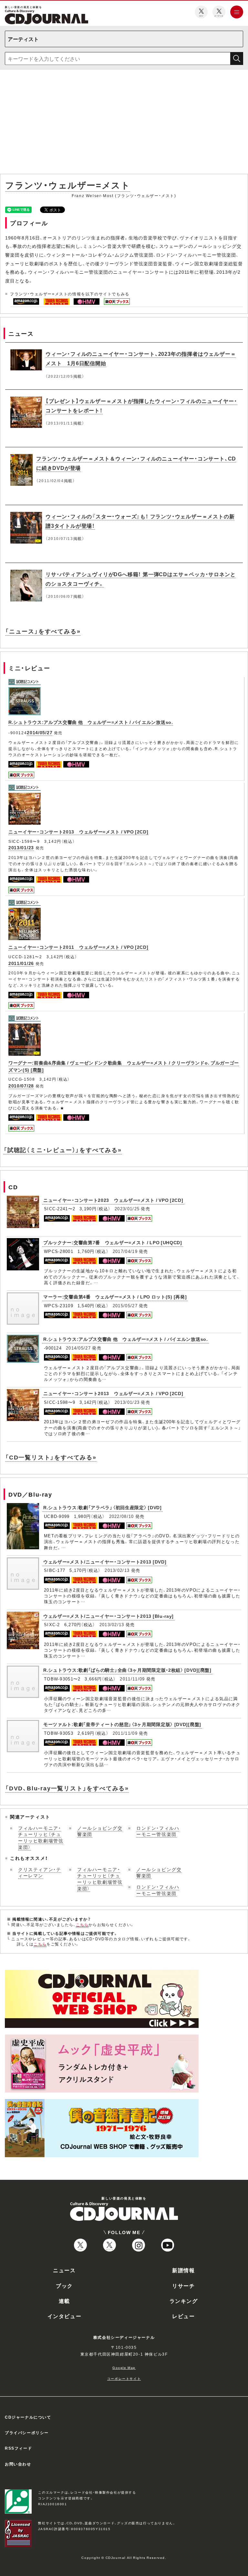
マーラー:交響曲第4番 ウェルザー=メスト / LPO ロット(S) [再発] (115, 1297)
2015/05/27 (125, 1305)
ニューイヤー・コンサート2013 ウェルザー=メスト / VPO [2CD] (78, 832)
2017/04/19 (125, 1251)
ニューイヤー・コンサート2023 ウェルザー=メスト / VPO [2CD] (113, 1200)
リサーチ (183, 2285)
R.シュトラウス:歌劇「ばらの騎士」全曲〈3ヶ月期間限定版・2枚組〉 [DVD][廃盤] (127, 1670)
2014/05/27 (40, 732)
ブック (64, 2285)
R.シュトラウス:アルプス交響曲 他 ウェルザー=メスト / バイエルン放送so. (91, 722)
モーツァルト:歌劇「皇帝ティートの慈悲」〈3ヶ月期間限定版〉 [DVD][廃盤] (122, 1724)
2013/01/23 (21, 847)
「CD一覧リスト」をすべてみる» (51, 1457)
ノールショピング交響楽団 (100, 1831)
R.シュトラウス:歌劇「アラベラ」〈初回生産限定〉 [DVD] (103, 1507)
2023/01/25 (127, 1208)
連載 (64, 2301)
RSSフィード (18, 2448)
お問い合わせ (18, 2464)
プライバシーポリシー (27, 2433)
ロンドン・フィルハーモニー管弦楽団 (158, 1831)
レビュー (183, 2316)
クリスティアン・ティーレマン (40, 1872)
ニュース (64, 2270)
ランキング (184, 2301)
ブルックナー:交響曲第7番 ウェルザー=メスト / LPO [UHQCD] (113, 1242)
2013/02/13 (117, 1570)
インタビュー (65, 2316)
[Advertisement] (124, 123)
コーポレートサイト (124, 2378)
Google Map (124, 2367)
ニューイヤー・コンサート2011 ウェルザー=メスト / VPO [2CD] (78, 947)
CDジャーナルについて (28, 2417)
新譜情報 (183, 2270)
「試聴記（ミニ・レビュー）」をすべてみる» (63, 1150)
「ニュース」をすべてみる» (43, 631)
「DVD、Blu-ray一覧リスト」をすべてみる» (67, 1788)
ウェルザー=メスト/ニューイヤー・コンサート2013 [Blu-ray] (108, 1616)
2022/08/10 (122, 1516)
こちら (82, 1924)
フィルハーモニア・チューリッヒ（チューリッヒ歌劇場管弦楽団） (41, 1837)
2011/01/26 (21, 963)
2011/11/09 (132, 1679)
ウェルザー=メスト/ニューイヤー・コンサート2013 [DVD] (105, 1562)
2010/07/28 (21, 1086)
